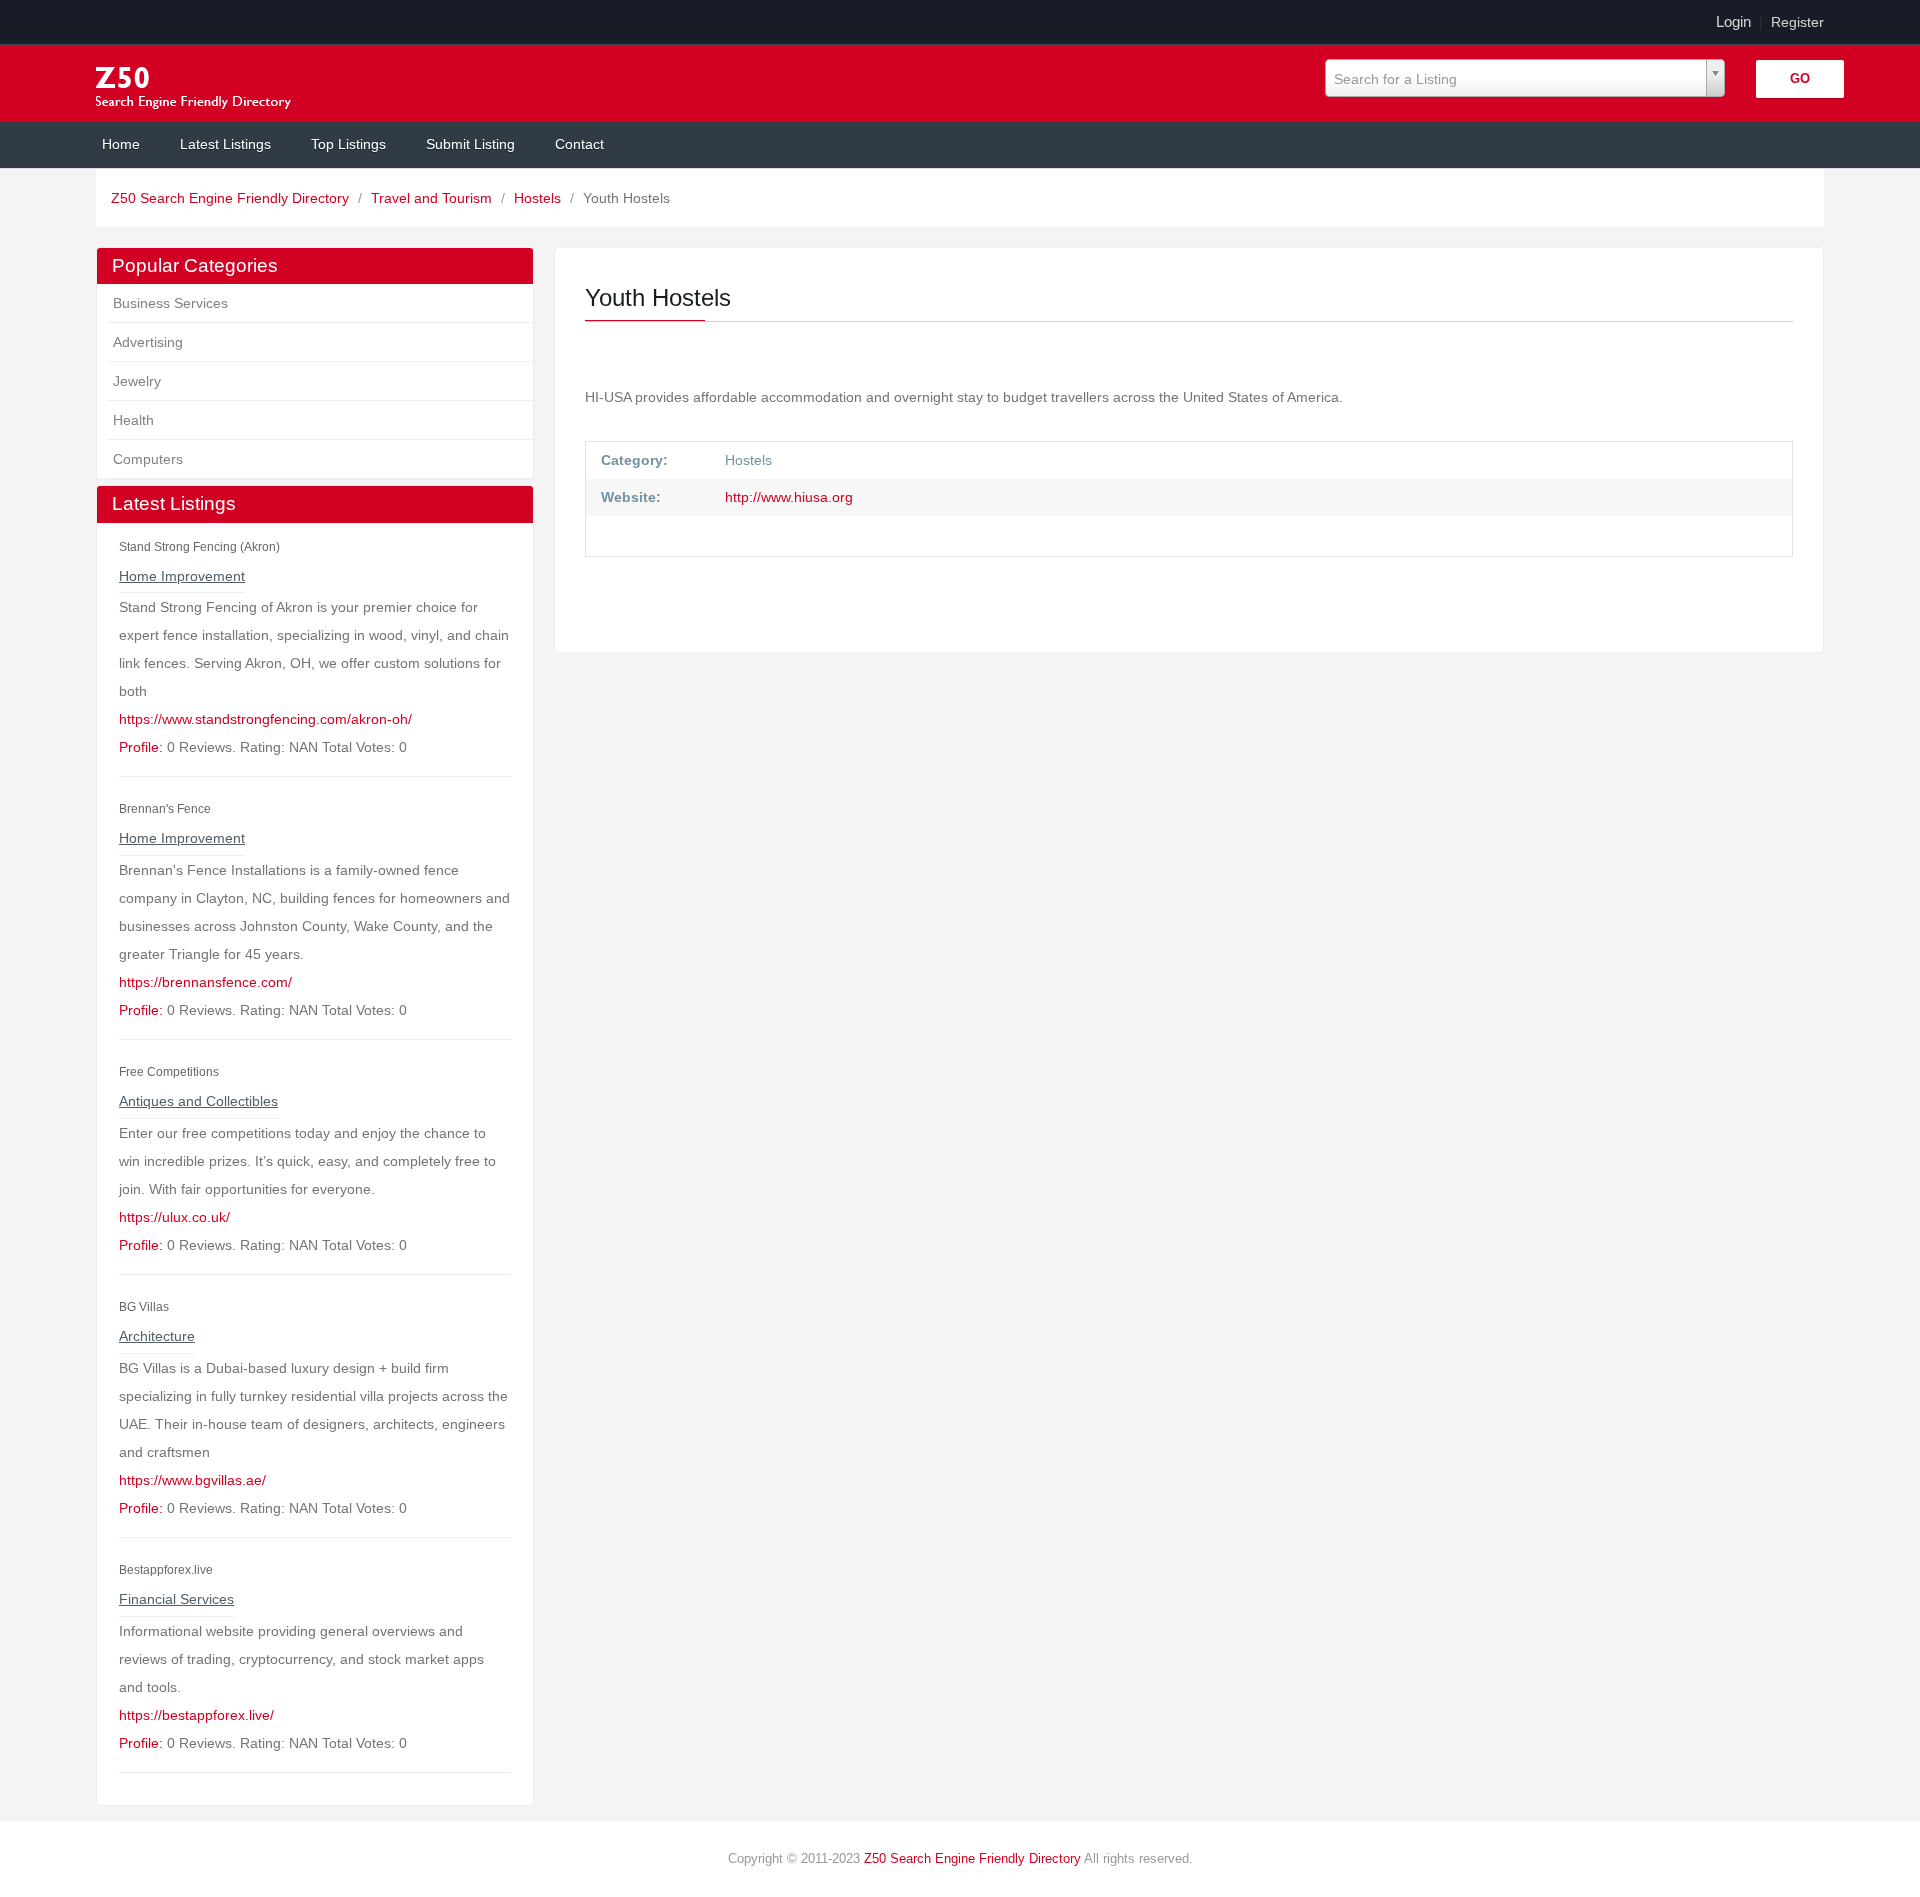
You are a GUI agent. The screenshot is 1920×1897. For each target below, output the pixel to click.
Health (133, 420)
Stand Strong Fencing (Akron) (199, 547)
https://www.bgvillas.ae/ (192, 1480)
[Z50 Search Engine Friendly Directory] (197, 84)
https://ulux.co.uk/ (174, 1217)
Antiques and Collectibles (198, 1101)
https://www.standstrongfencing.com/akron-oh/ (265, 719)
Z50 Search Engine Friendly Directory (232, 198)
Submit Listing (470, 144)
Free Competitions (169, 1072)
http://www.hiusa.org (787, 497)
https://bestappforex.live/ (196, 1715)
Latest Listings (225, 144)
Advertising (148, 342)
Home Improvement (182, 576)
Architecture (157, 1336)
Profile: (141, 747)
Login (1733, 21)
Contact (579, 144)
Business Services (170, 303)
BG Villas (144, 1307)
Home (121, 144)
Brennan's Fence (165, 809)
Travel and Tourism (433, 198)
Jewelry (137, 381)
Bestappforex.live (166, 1570)
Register (1797, 22)
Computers (148, 459)
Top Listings (348, 144)
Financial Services (176, 1599)
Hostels (539, 198)
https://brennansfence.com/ (205, 982)
